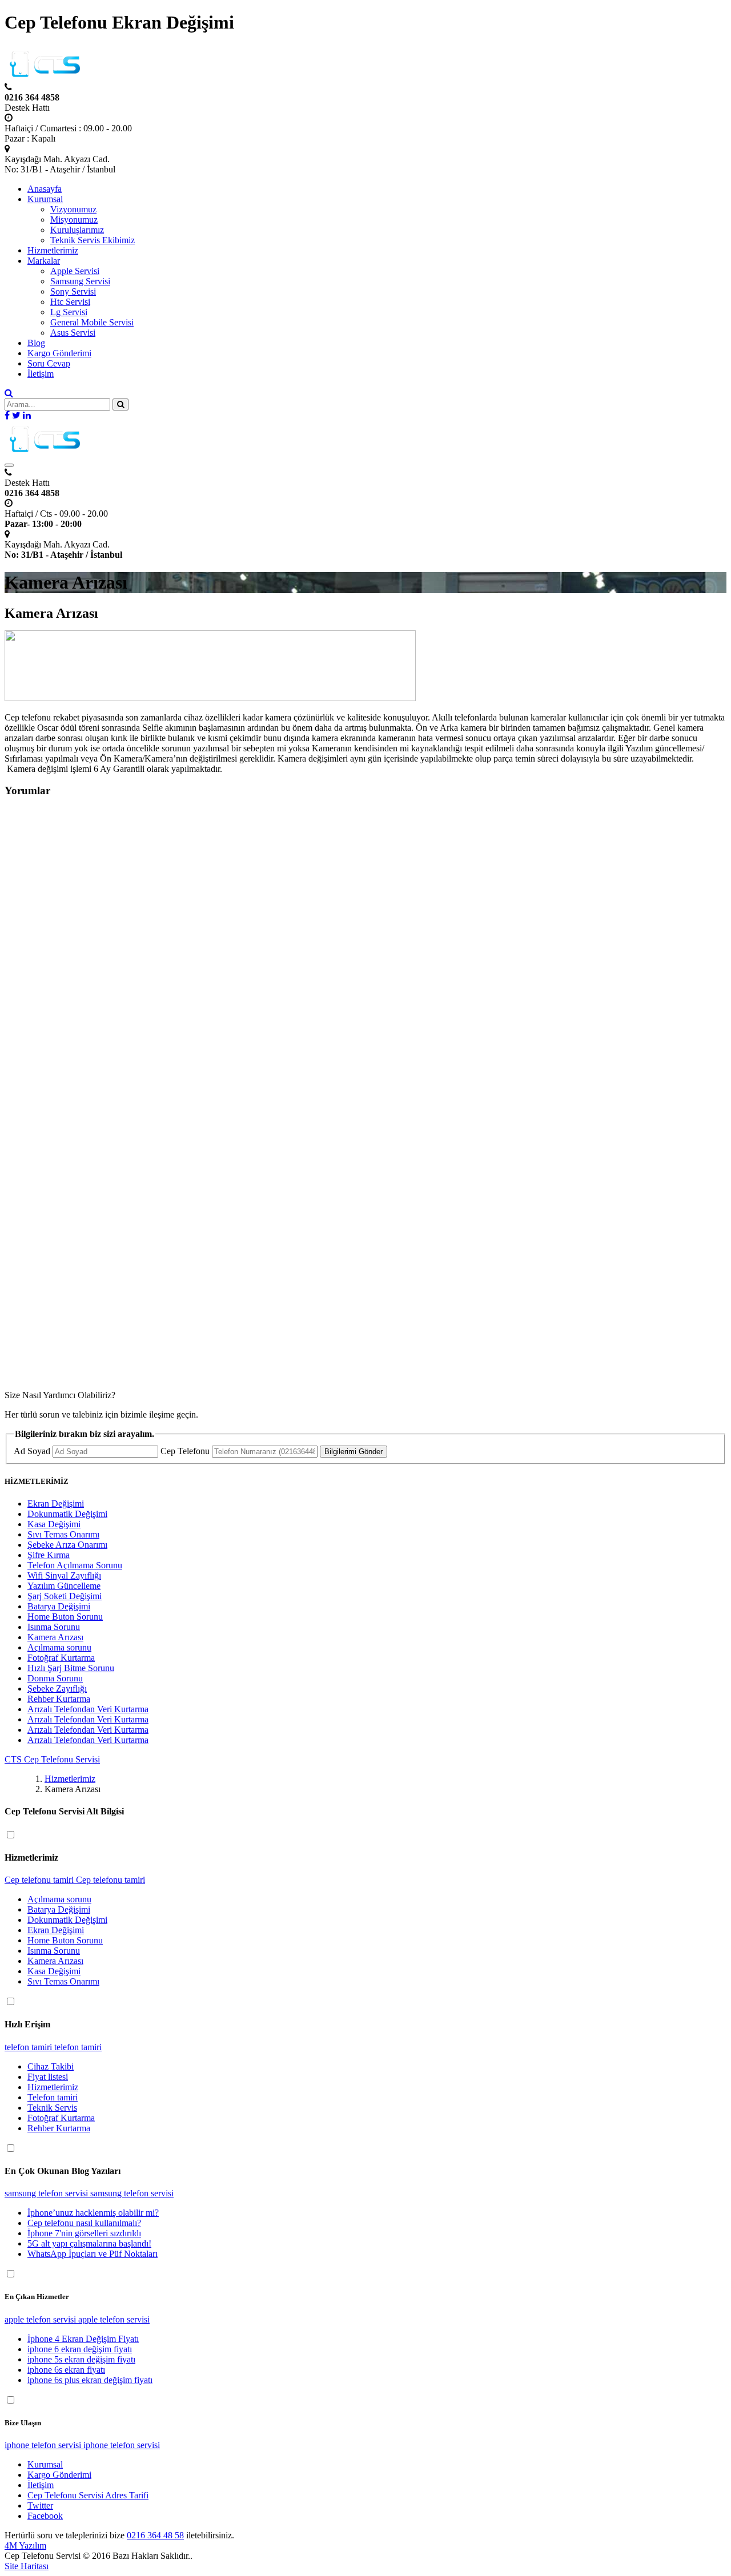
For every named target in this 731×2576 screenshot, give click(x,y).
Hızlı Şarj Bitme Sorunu (71, 1668)
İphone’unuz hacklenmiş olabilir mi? (93, 2213)
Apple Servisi (75, 271)
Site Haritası (27, 2566)
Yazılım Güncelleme (64, 1586)
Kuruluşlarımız (77, 230)
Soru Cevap (49, 363)
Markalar (44, 261)
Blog (36, 343)
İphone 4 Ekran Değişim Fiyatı (83, 2339)
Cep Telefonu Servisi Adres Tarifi (88, 2495)
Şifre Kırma (49, 1555)
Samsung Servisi (80, 281)
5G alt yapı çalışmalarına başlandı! (89, 2243)
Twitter (40, 2505)
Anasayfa (45, 189)
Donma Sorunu (55, 1678)
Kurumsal (45, 199)
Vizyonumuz (73, 209)
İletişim (41, 374)
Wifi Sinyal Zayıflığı (64, 1575)
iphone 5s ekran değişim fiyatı (81, 2359)
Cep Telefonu (185, 1451)
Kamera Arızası (55, 1637)
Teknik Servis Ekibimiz (93, 240)
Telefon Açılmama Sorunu (75, 1565)
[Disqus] (365, 951)
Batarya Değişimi (59, 1606)
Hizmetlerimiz (53, 250)
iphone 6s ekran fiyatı (66, 2370)
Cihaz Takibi (51, 2066)
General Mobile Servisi (92, 322)
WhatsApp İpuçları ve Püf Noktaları (93, 2254)
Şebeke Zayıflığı (57, 1689)
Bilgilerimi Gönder (354, 1452)
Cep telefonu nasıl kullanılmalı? (84, 2223)
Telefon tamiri (53, 2097)
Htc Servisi (70, 302)
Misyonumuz (74, 220)
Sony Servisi (73, 291)
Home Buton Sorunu (65, 1617)
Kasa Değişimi (54, 1524)
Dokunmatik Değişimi (67, 1514)
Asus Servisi (73, 333)
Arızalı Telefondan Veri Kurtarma (88, 1709)
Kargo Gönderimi (59, 353)
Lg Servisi (69, 312)
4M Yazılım (25, 2545)
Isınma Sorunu (54, 1627)
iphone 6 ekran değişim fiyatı (80, 2349)
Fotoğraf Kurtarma (61, 1658)
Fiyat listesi (48, 2077)
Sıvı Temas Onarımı (63, 1534)
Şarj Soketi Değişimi (65, 1596)
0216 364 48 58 (155, 2535)
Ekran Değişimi (56, 1504)
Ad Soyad (32, 1451)
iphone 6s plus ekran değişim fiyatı (90, 2380)
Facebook (45, 2516)
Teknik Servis (52, 2108)
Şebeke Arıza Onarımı (67, 1545)
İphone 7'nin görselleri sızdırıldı (84, 2233)
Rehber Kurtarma (59, 1699)
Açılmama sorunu (59, 1647)
